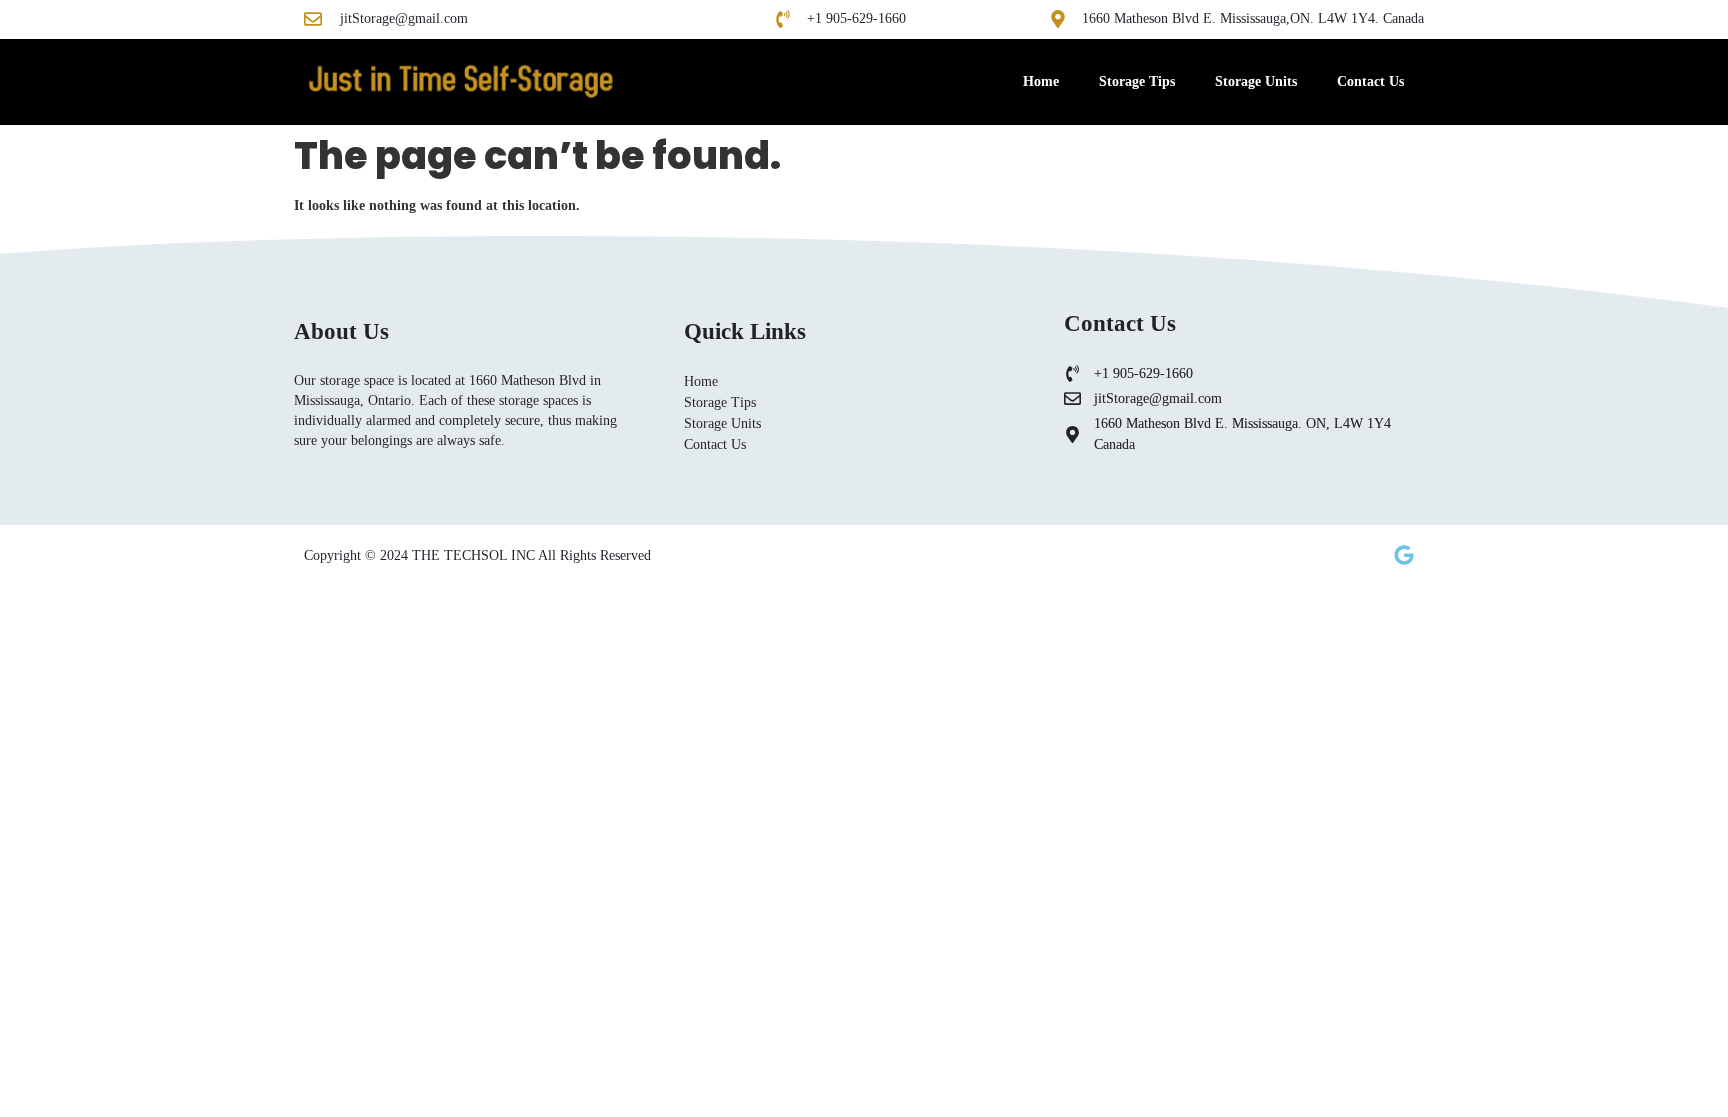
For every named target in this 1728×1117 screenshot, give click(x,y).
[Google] (1404, 555)
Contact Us (1370, 81)
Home (1041, 81)
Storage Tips (1137, 81)
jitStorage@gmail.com (404, 18)
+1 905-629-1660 (856, 18)
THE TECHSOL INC (475, 555)
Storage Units (1256, 81)
